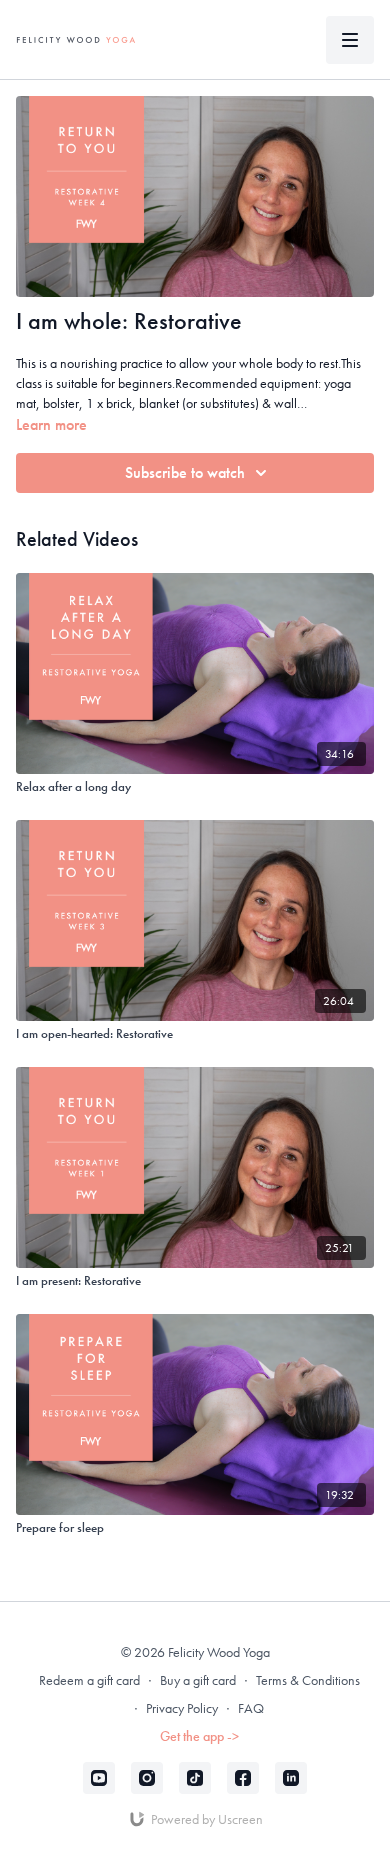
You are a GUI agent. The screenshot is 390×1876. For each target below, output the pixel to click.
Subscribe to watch (185, 472)
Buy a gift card (198, 1680)
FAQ (251, 1708)
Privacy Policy (182, 1708)
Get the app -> (199, 1736)
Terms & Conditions (308, 1680)
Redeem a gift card (89, 1680)
